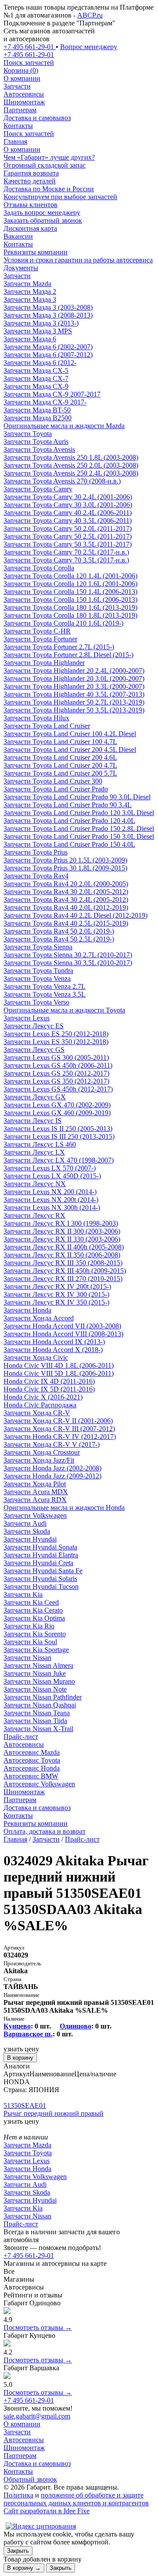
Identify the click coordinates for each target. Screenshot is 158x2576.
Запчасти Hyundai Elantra (41, 1555)
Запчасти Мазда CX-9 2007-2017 (52, 394)
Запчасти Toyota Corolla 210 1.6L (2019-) (63, 623)
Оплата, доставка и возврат (45, 1831)
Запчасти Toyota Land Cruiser (47, 726)
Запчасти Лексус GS (34, 1050)
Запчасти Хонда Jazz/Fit (39, 1460)
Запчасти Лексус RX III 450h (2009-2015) (65, 1271)
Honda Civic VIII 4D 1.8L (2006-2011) (59, 1365)
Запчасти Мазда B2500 (38, 418)
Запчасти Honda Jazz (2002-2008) (52, 1468)
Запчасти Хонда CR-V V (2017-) (52, 1444)
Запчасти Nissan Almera (38, 1665)
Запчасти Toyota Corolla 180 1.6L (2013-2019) (70, 607)
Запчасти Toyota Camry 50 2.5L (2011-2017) (68, 536)
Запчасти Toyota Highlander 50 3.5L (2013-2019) (74, 710)
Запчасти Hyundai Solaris (40, 1579)
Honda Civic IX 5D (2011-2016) (49, 1389)
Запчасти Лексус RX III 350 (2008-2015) (63, 1263)
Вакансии (18, 236)
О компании (22, 78)
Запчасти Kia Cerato (33, 1610)
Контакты (18, 126)
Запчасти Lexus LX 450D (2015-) (52, 1176)
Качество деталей (30, 181)
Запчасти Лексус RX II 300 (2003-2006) (62, 1231)
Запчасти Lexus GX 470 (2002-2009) (57, 1105)
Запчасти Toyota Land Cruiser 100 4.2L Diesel (70, 734)
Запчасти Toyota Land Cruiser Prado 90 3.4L (68, 805)
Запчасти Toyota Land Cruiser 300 (53, 781)
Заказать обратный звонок (43, 220)
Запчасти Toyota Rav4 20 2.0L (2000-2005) (66, 884)
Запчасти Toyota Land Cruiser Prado (56, 789)
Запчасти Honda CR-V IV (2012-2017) (60, 1436)
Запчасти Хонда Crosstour (42, 1452)
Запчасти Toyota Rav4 (36, 876)
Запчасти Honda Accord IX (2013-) (54, 1342)
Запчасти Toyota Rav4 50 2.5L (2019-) (59, 939)
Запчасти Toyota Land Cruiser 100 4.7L (60, 742)
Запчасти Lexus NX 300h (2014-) (52, 1207)
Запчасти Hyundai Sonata (40, 1547)
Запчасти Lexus (27, 1018)
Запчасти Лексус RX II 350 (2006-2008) (62, 1255)
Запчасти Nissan (27, 1658)
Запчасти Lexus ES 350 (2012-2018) (56, 1042)
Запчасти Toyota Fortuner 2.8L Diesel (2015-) (68, 655)
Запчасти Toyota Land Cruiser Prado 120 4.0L (69, 821)
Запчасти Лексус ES (34, 1026)
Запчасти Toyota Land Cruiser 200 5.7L (60, 773)
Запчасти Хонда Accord (39, 1318)
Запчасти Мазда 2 (30, 292)
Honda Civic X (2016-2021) (43, 1397)
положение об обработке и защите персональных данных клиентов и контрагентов (76, 2499)
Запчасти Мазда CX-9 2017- (45, 402)
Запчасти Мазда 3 (30, 299)
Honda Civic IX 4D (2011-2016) (49, 1381)
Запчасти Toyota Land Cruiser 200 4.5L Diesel (70, 750)
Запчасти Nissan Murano (39, 1681)
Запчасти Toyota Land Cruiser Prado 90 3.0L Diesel (77, 797)
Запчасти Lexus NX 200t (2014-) (51, 1200)
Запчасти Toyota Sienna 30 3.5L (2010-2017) (68, 963)
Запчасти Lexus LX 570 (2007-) (50, 1168)
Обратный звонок (30, 2479)
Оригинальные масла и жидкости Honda (64, 1508)
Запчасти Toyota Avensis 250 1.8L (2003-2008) (71, 457)
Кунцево (17, 2026)
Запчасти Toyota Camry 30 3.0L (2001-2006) (68, 505)
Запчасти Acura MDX (36, 1492)
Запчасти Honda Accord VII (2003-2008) (62, 1326)
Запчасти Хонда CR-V (37, 1413)
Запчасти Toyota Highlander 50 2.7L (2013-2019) (74, 702)
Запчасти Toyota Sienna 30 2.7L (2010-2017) (68, 955)
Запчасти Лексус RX (34, 1215)
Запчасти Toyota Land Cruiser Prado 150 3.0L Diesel (79, 836)
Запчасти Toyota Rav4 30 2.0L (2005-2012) (66, 892)
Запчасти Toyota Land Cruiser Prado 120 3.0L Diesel (79, 813)
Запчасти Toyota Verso (36, 1002)
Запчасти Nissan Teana (37, 1713)
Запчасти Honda (27, 1310)
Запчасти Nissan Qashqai (40, 1705)
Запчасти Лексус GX (35, 1097)
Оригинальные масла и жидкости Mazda (64, 426)
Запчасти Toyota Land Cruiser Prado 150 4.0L (69, 844)
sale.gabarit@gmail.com (37, 2416)
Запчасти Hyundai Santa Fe (43, 1571)
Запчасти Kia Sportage (36, 1650)
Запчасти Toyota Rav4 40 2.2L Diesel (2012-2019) (75, 915)
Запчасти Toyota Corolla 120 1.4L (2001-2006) (70, 576)
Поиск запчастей (29, 134)
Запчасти (17, 86)
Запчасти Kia (23, 1594)
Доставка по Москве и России (49, 189)
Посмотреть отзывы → (38, 2327)
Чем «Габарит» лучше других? (49, 157)
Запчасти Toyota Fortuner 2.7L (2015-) (59, 647)
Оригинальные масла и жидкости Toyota (64, 1010)
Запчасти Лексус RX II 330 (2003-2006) (62, 1239)
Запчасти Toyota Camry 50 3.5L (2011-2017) (68, 544)
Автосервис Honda (32, 1768)
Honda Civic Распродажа (40, 1405)
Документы (21, 268)
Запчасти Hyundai (30, 1539)
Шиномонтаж (24, 102)
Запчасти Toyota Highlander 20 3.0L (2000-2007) (74, 678)
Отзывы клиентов (31, 205)
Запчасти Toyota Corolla (39, 568)
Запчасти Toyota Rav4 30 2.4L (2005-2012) (66, 900)
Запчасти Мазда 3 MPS (38, 331)
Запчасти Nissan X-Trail (38, 1729)
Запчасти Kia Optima (34, 1618)
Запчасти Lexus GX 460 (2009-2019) (57, 1113)
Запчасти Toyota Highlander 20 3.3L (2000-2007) (74, 686)
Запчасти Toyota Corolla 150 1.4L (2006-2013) (70, 592)
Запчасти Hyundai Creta (38, 1563)
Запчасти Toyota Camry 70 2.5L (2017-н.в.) (66, 552)
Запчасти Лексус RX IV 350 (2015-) (56, 1302)
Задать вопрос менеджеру (42, 213)
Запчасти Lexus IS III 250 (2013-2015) (59, 1136)
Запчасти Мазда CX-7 (36, 378)
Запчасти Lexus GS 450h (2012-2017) (58, 1089)
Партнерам (20, 110)
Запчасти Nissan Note (35, 1689)
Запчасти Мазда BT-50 (37, 410)
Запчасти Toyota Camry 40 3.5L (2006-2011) (68, 521)
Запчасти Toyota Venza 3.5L (45, 994)
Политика (18, 2495)
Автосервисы (24, 94)
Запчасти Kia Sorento (35, 1634)
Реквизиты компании (36, 252)
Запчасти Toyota (28, 434)
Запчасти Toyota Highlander (44, 663)
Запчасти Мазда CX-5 (36, 370)
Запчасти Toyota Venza (37, 979)
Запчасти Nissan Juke (35, 1673)
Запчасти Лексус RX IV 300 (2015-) (56, 1294)
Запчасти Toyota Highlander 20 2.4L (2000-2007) (74, 671)
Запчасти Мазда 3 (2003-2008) (48, 307)
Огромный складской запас (45, 165)
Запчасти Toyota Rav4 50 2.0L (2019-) (59, 931)
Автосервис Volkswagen (39, 1784)
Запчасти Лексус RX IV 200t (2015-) (57, 1286)
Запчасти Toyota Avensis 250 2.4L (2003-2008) (71, 473)
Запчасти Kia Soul (30, 1642)
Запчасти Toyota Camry (38, 489)
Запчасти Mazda (27, 284)
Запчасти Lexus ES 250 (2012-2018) (56, 1034)
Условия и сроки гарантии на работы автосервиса (78, 260)
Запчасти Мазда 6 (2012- (40, 363)
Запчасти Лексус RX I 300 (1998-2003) (61, 1223)
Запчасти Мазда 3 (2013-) (41, 323)
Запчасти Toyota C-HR (37, 631)
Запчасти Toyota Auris (36, 442)
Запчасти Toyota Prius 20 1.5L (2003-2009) (65, 860)
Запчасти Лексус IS (32, 1121)
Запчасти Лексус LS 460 (40, 1144)
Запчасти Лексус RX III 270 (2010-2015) (63, 1279)
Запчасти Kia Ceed (31, 1602)
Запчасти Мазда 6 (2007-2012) (48, 355)
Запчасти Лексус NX (35, 1184)
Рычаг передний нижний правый (54, 2113)
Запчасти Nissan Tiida (35, 1721)
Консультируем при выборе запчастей (60, 197)
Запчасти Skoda (27, 1531)
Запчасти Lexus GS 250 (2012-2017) (56, 1073)
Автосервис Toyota (32, 1760)
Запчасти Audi (25, 1523)
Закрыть (18, 2551)
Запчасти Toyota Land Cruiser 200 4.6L (60, 757)
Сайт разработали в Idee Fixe (47, 2511)
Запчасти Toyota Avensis (39, 449)
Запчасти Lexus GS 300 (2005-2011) (56, 1057)
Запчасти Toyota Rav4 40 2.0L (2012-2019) (66, 907)
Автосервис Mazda (32, 1752)
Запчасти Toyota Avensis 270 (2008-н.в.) (62, 481)
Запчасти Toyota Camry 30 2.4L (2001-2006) (68, 497)
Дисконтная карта (30, 228)
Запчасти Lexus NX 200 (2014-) (50, 1192)
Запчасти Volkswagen (35, 1515)
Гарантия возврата (31, 173)
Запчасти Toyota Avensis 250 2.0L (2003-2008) (71, 465)
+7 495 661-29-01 (29, 2256)
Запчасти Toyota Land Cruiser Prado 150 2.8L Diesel (79, 828)
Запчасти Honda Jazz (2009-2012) (52, 1476)
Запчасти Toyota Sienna (38, 947)
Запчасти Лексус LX (34, 1152)
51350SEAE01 (25, 2106)
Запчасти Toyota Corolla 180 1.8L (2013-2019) (70, 615)
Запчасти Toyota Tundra (38, 971)
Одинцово (75, 2026)
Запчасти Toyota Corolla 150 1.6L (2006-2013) (70, 599)
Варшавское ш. (28, 2034)
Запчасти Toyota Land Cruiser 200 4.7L (60, 765)
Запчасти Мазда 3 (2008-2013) (48, 315)
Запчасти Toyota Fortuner (40, 639)
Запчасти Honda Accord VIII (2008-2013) (63, 1334)
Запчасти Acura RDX (35, 1500)
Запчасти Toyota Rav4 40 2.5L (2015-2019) (66, 923)
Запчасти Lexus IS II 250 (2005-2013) (58, 1129)
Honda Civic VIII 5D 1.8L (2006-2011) (59, 1373)
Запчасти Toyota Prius (36, 852)
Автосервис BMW (31, 1776)
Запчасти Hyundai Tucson (41, 1587)
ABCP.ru (90, 15)
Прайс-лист (21, 1737)
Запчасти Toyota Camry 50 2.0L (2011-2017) (68, 528)
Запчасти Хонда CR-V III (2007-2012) (59, 1429)
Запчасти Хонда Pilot (35, 1484)
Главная (15, 141)
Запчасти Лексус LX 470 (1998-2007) (59, 1160)
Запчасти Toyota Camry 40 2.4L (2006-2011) (68, 513)
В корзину (20, 2058)
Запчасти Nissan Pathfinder (43, 1697)
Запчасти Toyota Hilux (36, 718)
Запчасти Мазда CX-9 (36, 386)
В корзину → (24, 2568)
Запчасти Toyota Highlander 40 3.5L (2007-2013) (74, 694)
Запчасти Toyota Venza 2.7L (45, 986)
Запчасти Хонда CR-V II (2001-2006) (58, 1421)
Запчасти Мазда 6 (30, 339)
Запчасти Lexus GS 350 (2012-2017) (56, 1081)
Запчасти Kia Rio (29, 1626)
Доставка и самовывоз (37, 118)
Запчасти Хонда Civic (36, 1358)
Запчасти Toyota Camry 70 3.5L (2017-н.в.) (66, 560)
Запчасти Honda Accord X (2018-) (53, 1350)
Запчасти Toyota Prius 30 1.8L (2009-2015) (65, 868)
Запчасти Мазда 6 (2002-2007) (48, 347)
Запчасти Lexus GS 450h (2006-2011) (58, 1065)
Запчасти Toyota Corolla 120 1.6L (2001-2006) (70, 584)
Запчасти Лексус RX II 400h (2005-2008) (64, 1247)
